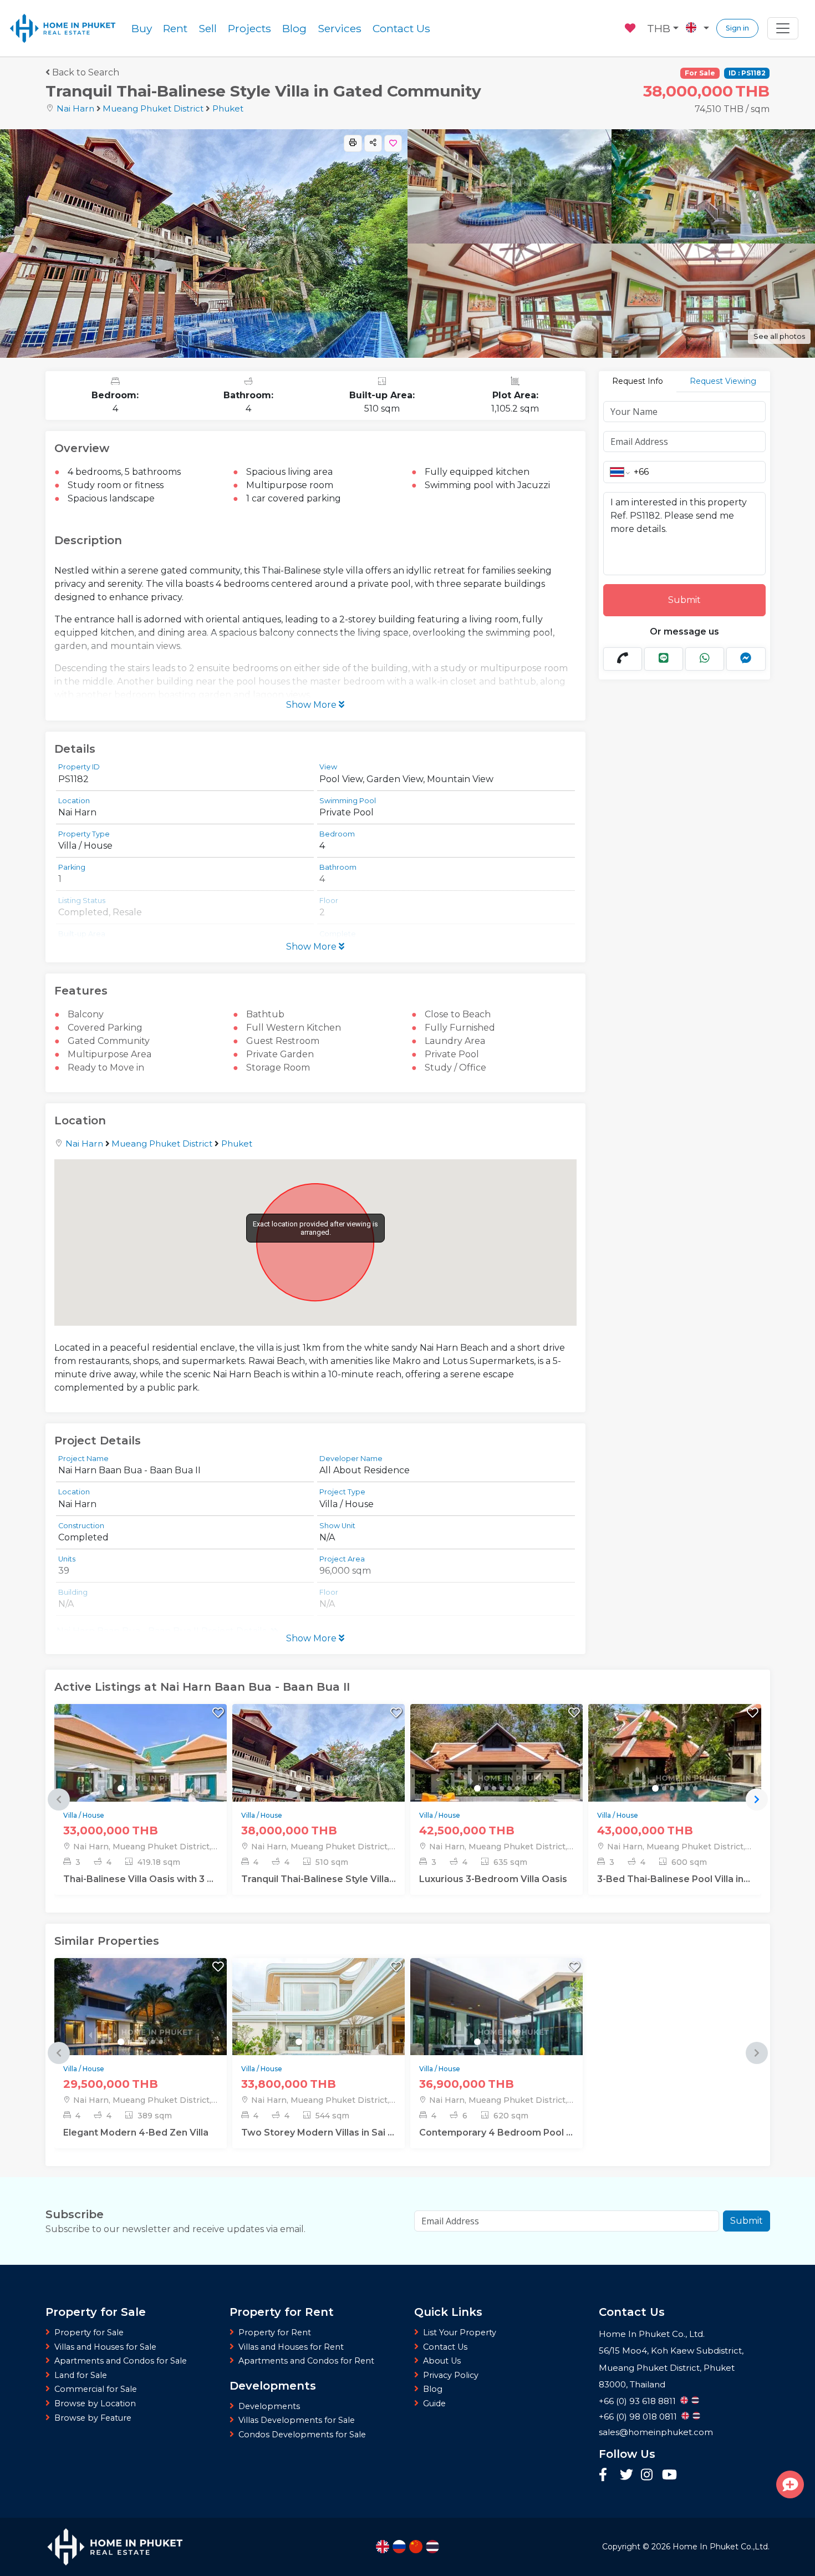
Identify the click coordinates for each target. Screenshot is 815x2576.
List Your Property (460, 2332)
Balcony (86, 1014)
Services (340, 28)
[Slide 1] (121, 1788)
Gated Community (109, 1041)
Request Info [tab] (638, 381)
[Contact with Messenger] (746, 659)
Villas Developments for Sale (297, 2420)
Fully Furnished (460, 1028)
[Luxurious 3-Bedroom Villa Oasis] (496, 1780)
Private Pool (452, 1054)
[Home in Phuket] (63, 28)
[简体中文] (416, 2547)
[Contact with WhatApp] (705, 659)
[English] (383, 2547)
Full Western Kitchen (294, 1028)
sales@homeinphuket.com (656, 2432)
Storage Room (278, 1068)
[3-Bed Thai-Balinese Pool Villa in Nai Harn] (674, 1780)
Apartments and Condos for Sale (121, 2361)
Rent (175, 28)
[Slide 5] (153, 1788)
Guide (434, 2403)
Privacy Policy (451, 2375)
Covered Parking (105, 1028)
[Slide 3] (137, 1788)
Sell (208, 28)
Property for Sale (89, 2332)
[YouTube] (669, 2476)
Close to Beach (458, 1014)
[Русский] (399, 2547)
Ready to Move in (106, 1068)
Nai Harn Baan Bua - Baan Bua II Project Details (161, 1631)
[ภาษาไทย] (432, 2547)
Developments (269, 2406)
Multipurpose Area (109, 1054)
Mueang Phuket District (153, 108)
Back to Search (86, 72)
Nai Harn (75, 108)
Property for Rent (275, 2332)
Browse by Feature (93, 2418)
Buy (142, 28)
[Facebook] (607, 2476)
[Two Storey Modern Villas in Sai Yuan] (319, 2033)
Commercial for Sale (96, 2389)
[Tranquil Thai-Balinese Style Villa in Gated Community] (319, 1780)
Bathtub (265, 1014)
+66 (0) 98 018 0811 (638, 2417)
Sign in (737, 28)
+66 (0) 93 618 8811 (637, 2401)
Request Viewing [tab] (723, 381)
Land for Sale (81, 2375)
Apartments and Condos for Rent (306, 2361)
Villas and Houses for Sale (105, 2347)
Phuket (228, 108)
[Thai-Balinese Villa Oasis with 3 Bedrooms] (141, 1780)
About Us (442, 2361)
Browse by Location (95, 2403)
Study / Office (455, 1068)
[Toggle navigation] (783, 28)
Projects (249, 28)
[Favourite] (631, 27)
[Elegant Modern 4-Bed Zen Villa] (141, 2033)
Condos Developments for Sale (302, 2435)
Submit (684, 600)
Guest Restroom (283, 1041)
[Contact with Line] (664, 659)
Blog (294, 28)
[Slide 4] (145, 1788)
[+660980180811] (623, 659)
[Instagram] (649, 2476)
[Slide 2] (130, 1788)
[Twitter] (628, 2476)
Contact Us (401, 28)
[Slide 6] (161, 1788)
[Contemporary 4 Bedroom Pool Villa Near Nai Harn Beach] (496, 2033)
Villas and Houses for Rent (291, 2347)
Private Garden (280, 1054)
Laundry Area (455, 1041)
